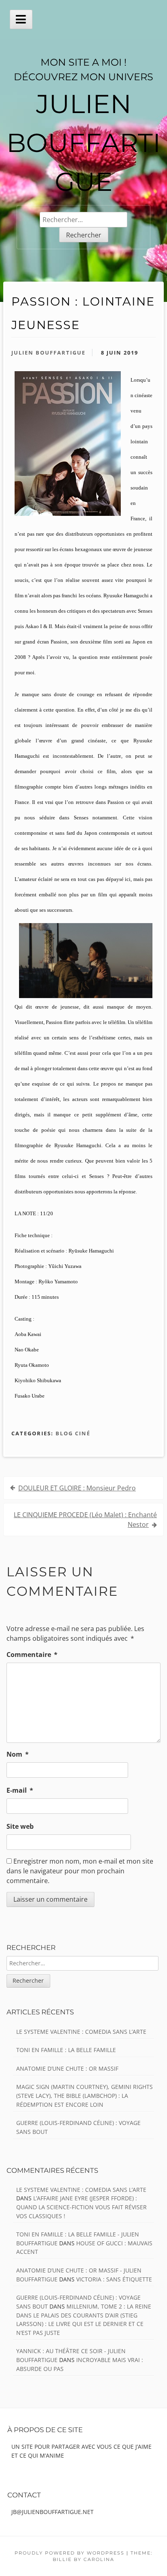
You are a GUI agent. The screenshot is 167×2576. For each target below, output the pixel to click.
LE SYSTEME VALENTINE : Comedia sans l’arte (81, 2032)
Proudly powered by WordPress (70, 2553)
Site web (20, 1826)
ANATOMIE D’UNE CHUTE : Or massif (67, 2068)
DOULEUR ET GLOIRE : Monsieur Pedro (77, 1488)
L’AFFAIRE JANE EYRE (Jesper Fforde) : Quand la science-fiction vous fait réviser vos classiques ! (81, 2207)
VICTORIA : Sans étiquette (114, 2279)
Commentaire (32, 1655)
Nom (18, 1754)
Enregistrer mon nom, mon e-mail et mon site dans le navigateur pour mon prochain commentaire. (80, 1871)
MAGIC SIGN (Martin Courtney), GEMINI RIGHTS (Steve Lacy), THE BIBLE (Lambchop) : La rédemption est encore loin (85, 2095)
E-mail (20, 1790)
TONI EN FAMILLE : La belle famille (66, 2050)
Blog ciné (73, 1433)
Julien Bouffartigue (48, 353)
